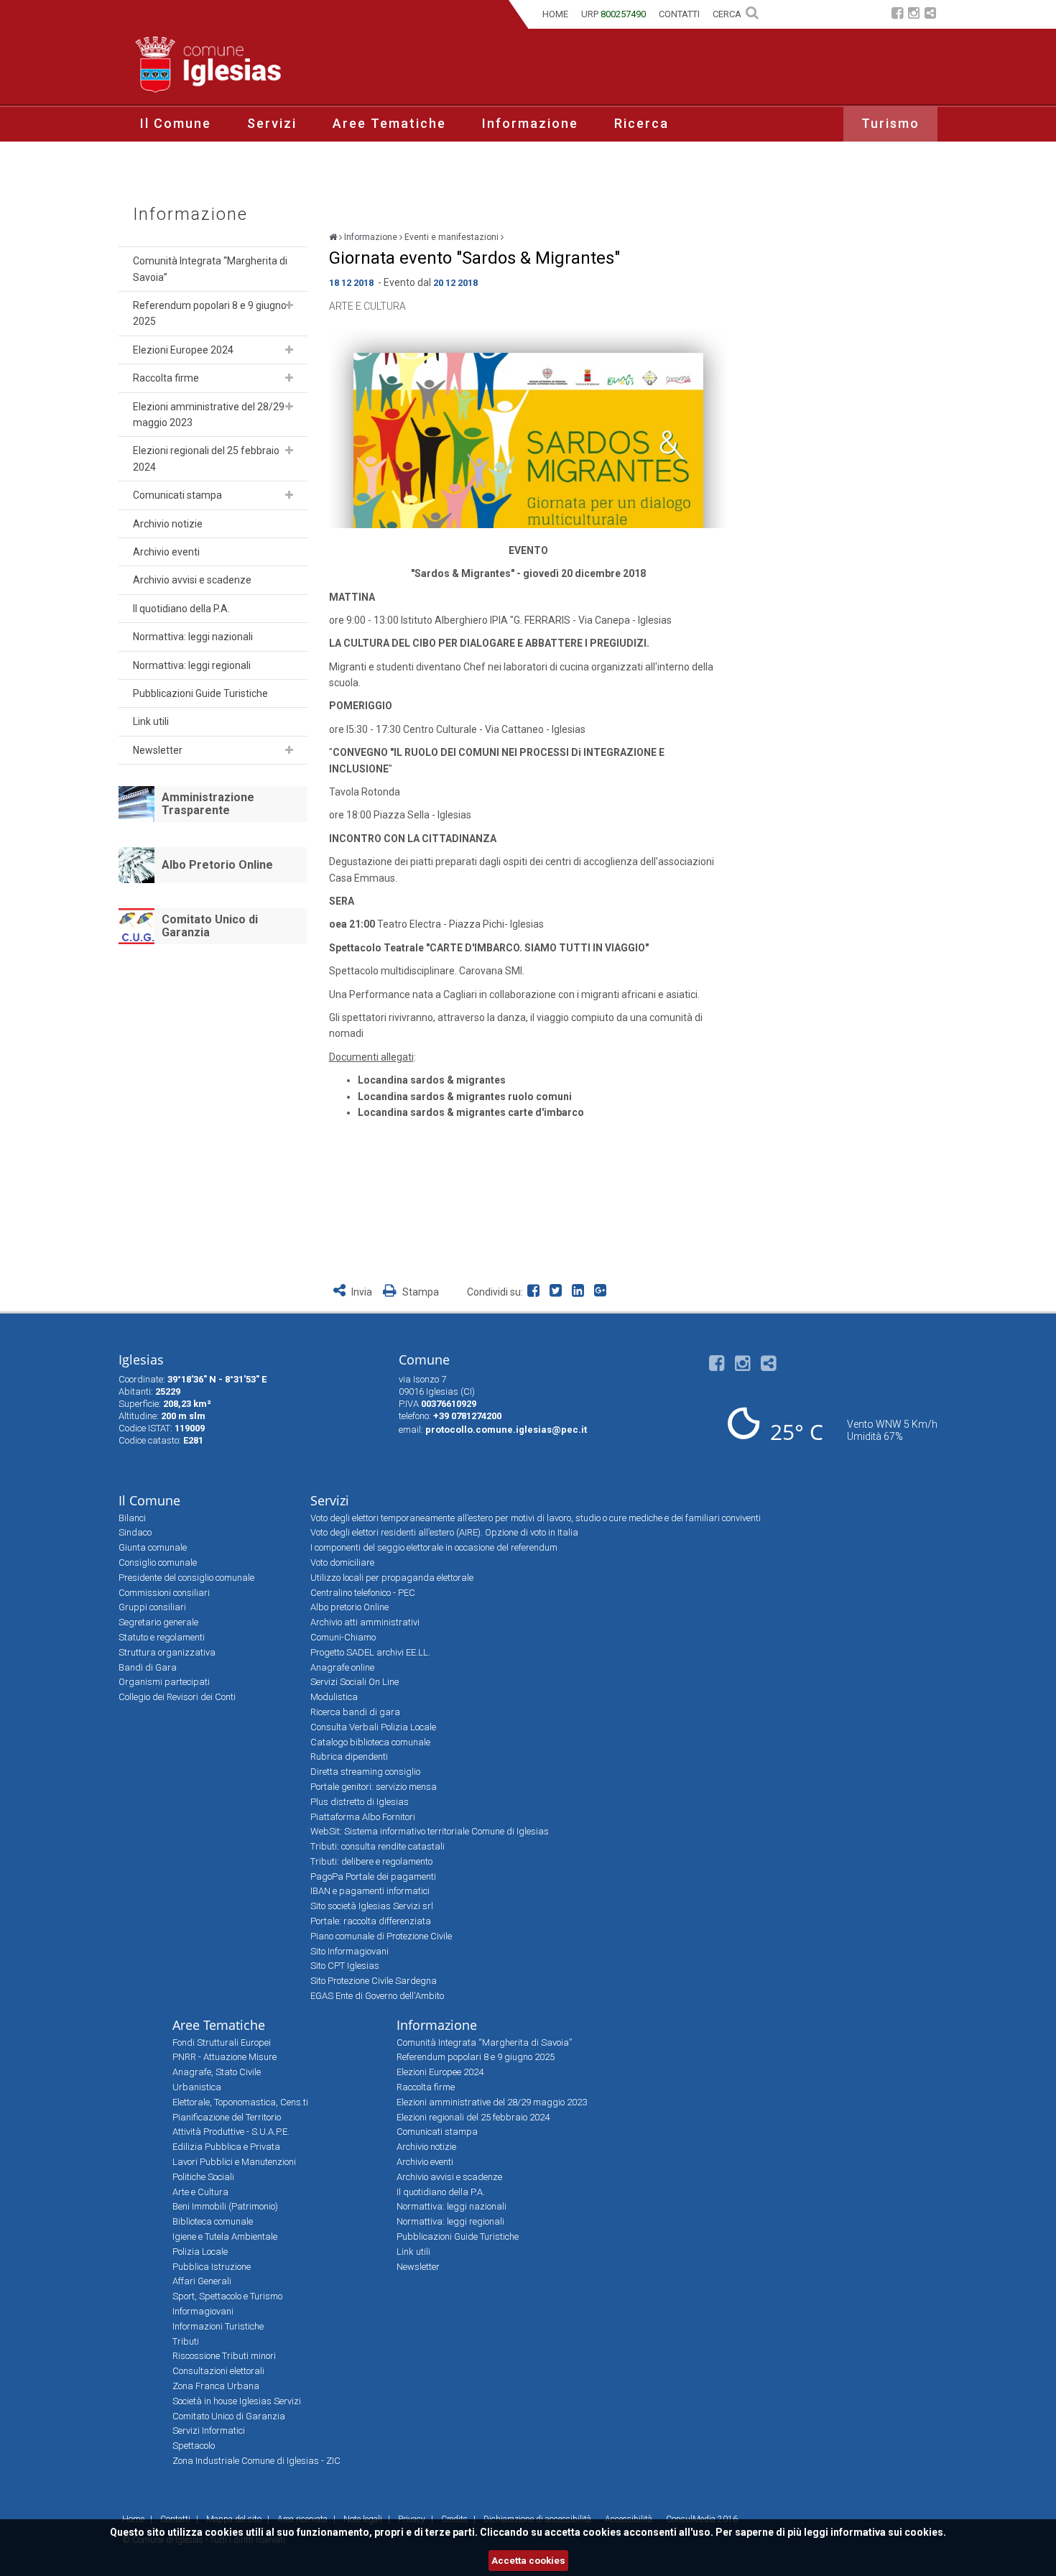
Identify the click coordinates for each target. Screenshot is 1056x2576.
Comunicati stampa (177, 495)
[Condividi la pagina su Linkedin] (581, 1292)
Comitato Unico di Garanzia (210, 926)
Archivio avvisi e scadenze (192, 580)
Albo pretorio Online (349, 1607)
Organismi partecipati (164, 1682)
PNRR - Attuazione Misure (224, 2057)
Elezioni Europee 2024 (183, 350)
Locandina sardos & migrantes (432, 1080)
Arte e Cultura (367, 306)
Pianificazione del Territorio (227, 2117)
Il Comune (176, 123)
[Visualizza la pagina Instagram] (914, 15)
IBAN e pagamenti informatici (370, 1891)
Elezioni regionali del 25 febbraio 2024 (206, 458)
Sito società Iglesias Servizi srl (372, 1906)
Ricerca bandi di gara (355, 1712)
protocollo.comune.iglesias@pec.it (506, 1430)
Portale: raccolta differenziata (371, 1921)
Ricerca (642, 123)
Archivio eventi (166, 552)
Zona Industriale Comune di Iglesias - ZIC (256, 2461)
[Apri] (289, 305)
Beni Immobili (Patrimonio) (225, 2206)
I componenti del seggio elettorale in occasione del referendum (434, 1547)
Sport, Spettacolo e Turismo (227, 2296)
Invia (362, 1292)
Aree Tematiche (389, 123)
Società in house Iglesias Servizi (237, 2401)
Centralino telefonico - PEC (363, 1593)
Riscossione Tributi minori (224, 2356)
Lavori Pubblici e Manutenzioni (234, 2162)
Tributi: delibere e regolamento (371, 1861)
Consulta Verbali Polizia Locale (373, 1727)
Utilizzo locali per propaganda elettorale (392, 1578)
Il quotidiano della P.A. (181, 609)
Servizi (272, 123)
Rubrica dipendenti (349, 1756)
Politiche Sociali (203, 2177)
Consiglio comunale (158, 1562)
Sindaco (135, 1532)
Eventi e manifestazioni (451, 237)
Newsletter (158, 750)
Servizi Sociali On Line (355, 1682)
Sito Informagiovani (349, 1951)
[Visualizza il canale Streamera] (930, 15)
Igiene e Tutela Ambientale (225, 2236)
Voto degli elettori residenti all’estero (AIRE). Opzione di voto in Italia (444, 1532)
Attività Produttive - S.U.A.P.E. (231, 2132)
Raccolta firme (166, 378)
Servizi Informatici (209, 2430)
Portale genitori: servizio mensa (374, 1787)
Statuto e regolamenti (162, 1637)
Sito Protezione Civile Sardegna (374, 1981)
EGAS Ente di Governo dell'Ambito (377, 1996)
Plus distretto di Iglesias (360, 1802)
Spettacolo (194, 2446)
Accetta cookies (528, 2561)
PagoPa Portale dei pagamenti (373, 1876)
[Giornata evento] (528, 428)
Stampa (420, 1292)
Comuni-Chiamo (343, 1637)
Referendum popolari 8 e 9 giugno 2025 (210, 313)
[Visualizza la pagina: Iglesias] (333, 237)
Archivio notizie (168, 524)
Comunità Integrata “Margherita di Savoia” (210, 269)
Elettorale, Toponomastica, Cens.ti (240, 2102)
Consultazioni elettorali (218, 2371)
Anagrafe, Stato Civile (217, 2072)
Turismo (890, 123)
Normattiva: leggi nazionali (193, 637)
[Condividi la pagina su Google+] (602, 1292)
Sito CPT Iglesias (345, 1966)
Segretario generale (158, 1622)
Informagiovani (203, 2311)
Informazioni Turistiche (218, 2326)
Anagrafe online (342, 1667)
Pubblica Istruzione (212, 2267)
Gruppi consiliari (152, 1607)
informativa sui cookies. (888, 2532)
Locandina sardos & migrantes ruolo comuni (465, 1097)
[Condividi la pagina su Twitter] (559, 1292)
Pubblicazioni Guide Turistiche (200, 693)
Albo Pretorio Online (217, 865)
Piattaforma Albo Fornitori (363, 1817)
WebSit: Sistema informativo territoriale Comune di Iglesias (430, 1831)
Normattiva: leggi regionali (192, 665)
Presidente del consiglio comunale (186, 1578)
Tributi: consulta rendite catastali (378, 1846)
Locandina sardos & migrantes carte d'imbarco (471, 1112)
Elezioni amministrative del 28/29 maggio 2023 (209, 415)
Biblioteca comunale (213, 2221)
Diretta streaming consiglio (365, 1772)
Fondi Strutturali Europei (222, 2042)
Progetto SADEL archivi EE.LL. (370, 1652)
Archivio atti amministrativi (365, 1622)
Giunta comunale (153, 1547)
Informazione (530, 123)
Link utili (151, 721)
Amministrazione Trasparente (208, 804)
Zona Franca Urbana (216, 2386)
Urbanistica (197, 2087)
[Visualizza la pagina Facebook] (897, 15)
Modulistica (334, 1697)
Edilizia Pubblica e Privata (226, 2147)
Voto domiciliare (342, 1562)
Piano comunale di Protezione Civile (381, 1936)
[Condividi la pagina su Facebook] (536, 1292)
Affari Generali (202, 2281)
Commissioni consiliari (164, 1593)
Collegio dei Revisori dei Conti (177, 1697)
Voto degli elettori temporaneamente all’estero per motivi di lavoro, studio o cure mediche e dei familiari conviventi (536, 1518)
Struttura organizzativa (167, 1652)
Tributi (186, 2341)
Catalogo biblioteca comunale (370, 1742)
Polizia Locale (200, 2252)
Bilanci (132, 1518)
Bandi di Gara (148, 1667)
